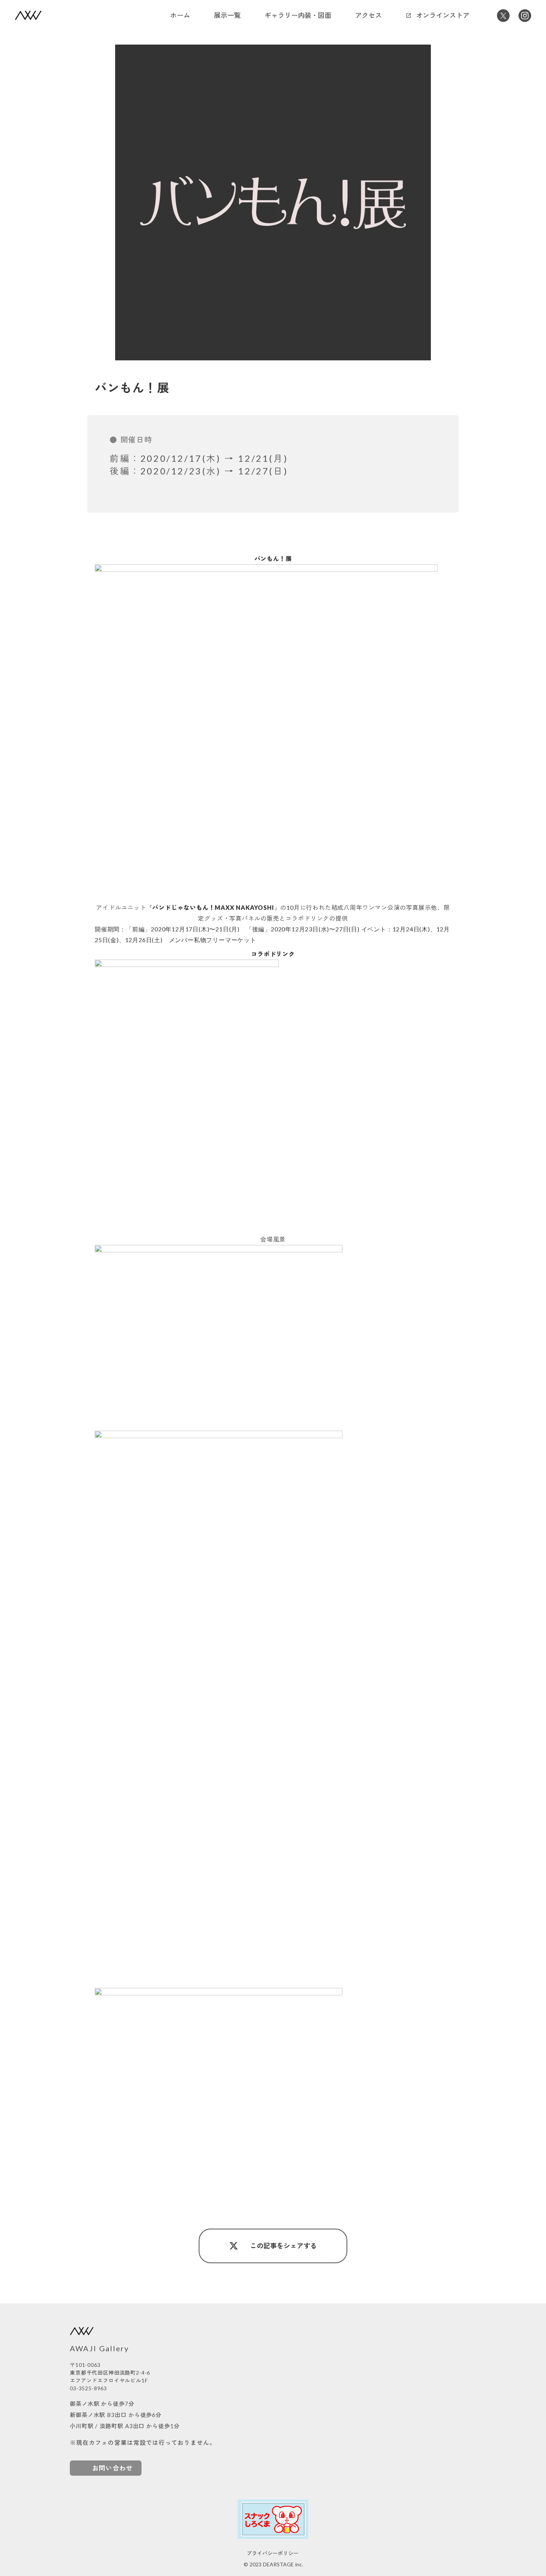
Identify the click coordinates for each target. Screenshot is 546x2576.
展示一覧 (227, 15)
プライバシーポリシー (273, 2553)
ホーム (180, 15)
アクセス (368, 15)
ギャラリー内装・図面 (298, 15)
